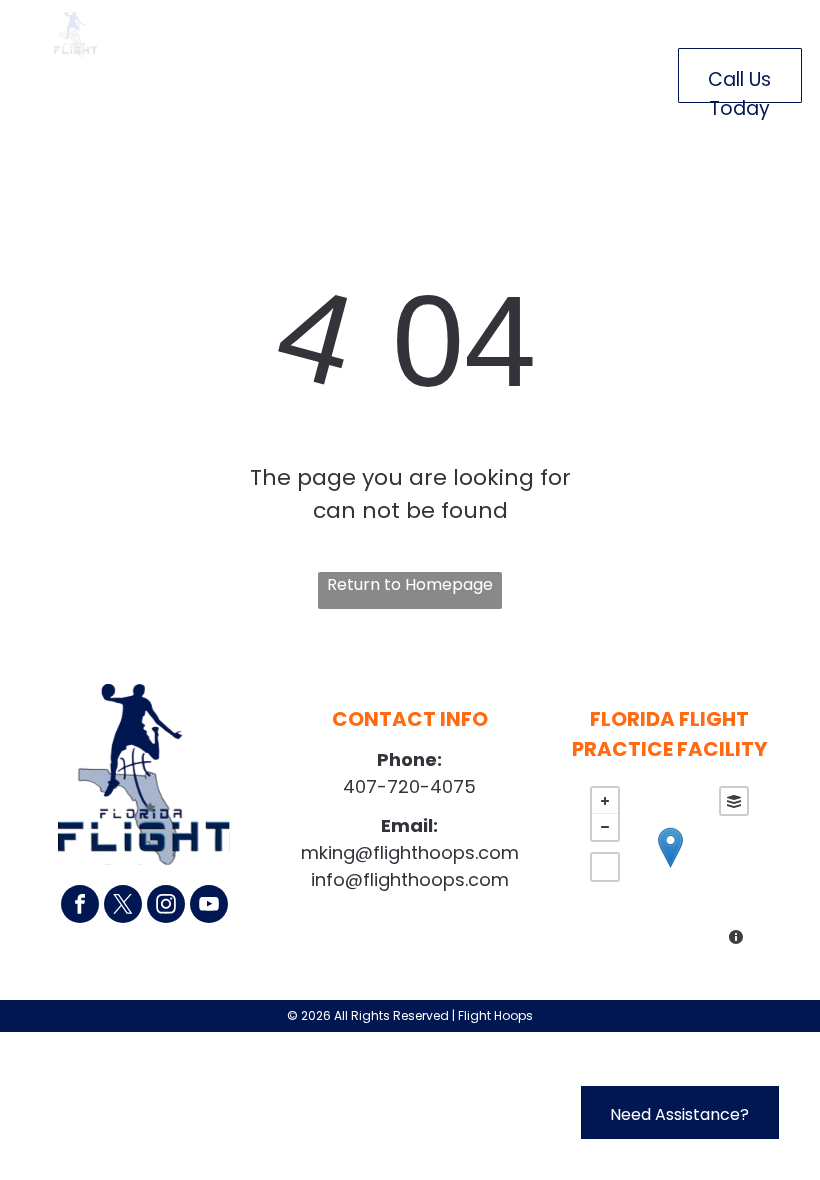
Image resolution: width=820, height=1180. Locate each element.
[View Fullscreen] (605, 867)
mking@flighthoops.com (410, 852)
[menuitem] (228, 71)
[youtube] (209, 906)
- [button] (605, 827)
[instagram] (166, 906)
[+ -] (669, 868)
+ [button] (605, 801)
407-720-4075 (409, 786)
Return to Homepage (410, 584)
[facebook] (80, 906)
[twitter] (123, 906)
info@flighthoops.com (410, 879)
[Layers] (734, 801)
